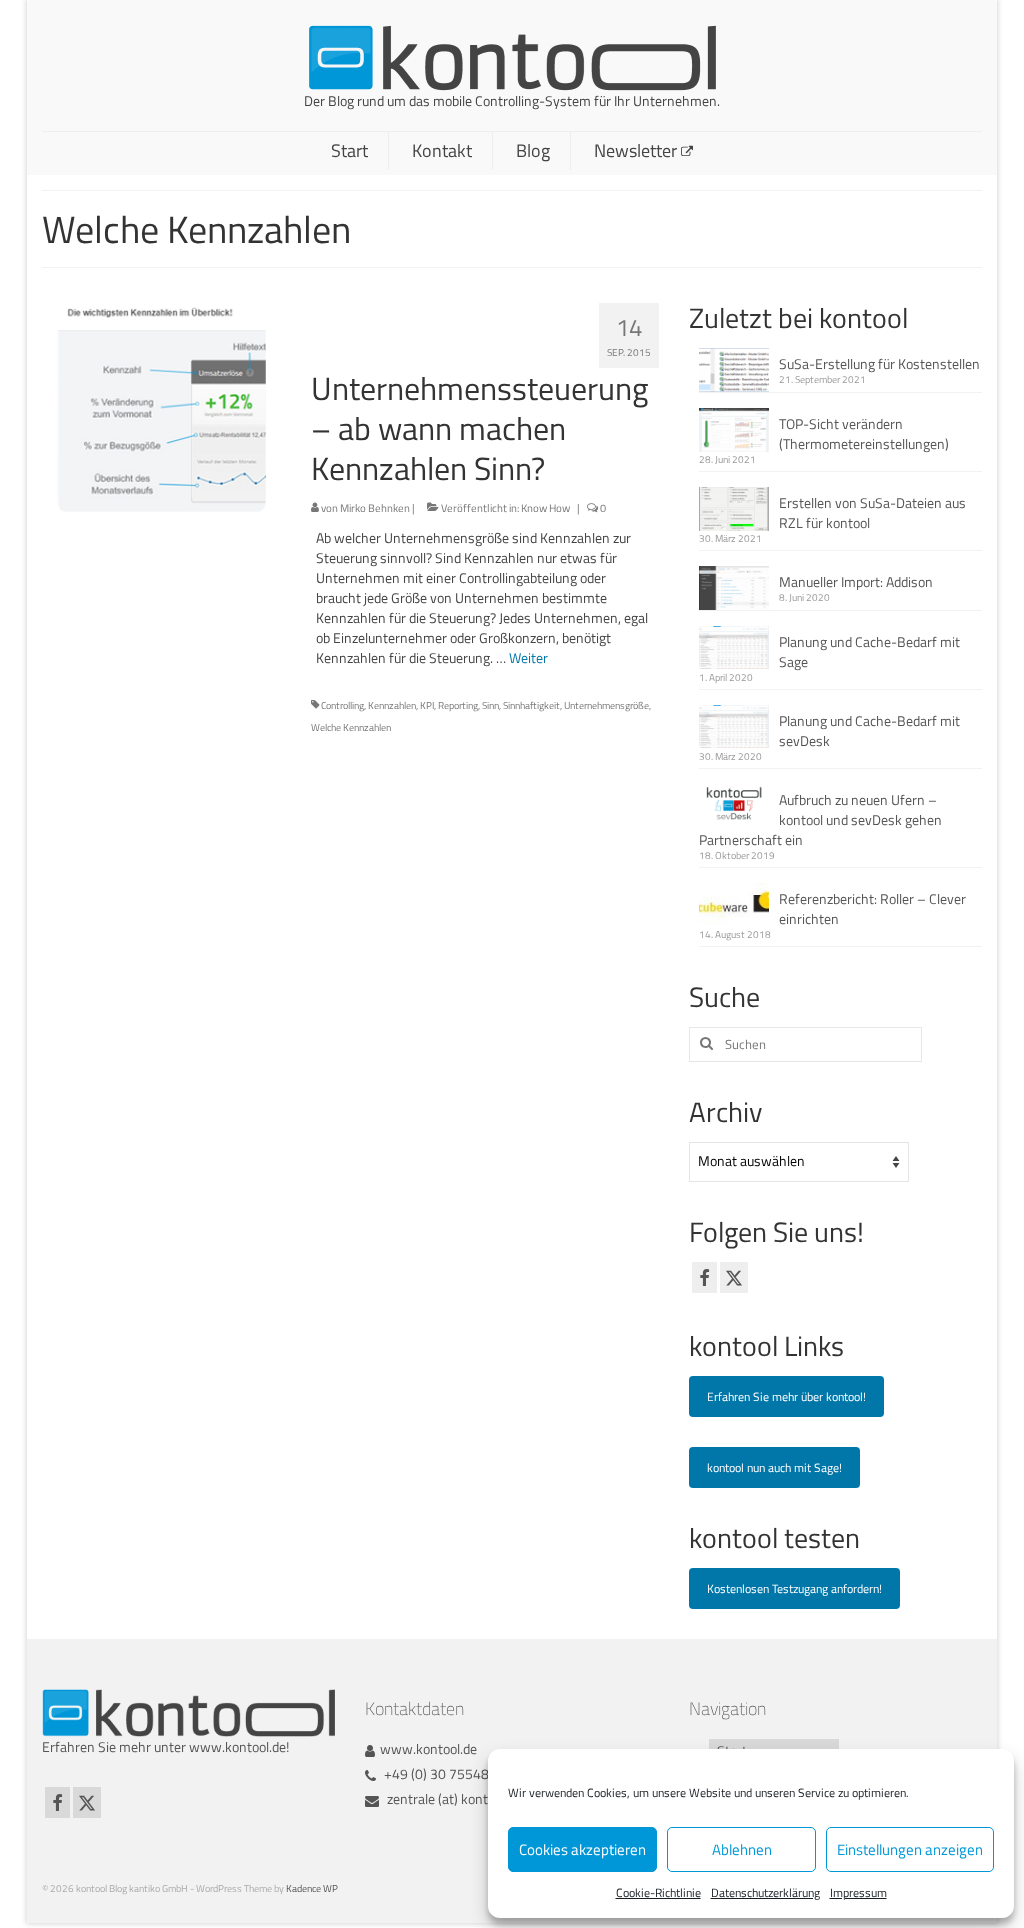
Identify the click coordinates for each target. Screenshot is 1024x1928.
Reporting (458, 705)
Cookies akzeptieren (582, 1849)
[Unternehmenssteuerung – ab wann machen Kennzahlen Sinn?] (161, 405)
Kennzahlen (392, 705)
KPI (427, 705)
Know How (545, 508)
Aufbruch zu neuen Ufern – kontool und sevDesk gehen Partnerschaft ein (820, 819)
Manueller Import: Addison (856, 581)
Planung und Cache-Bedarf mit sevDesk (869, 730)
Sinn (490, 705)
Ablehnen (742, 1849)
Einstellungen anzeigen (910, 1849)
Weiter (528, 657)
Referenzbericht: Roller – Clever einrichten (872, 908)
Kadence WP (312, 1888)
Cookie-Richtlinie (658, 1892)
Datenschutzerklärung (765, 1892)
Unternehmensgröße (606, 705)
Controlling (342, 705)
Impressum (858, 1892)
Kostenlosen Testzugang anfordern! (794, 1588)
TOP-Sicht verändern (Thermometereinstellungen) (864, 433)
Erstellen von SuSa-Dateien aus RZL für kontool (872, 512)
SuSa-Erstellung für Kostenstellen (879, 363)
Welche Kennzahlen (351, 727)
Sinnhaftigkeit (531, 705)
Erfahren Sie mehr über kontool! (786, 1396)
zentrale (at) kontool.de (453, 1798)
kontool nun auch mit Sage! (774, 1467)
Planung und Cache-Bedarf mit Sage (869, 651)
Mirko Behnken (375, 508)
